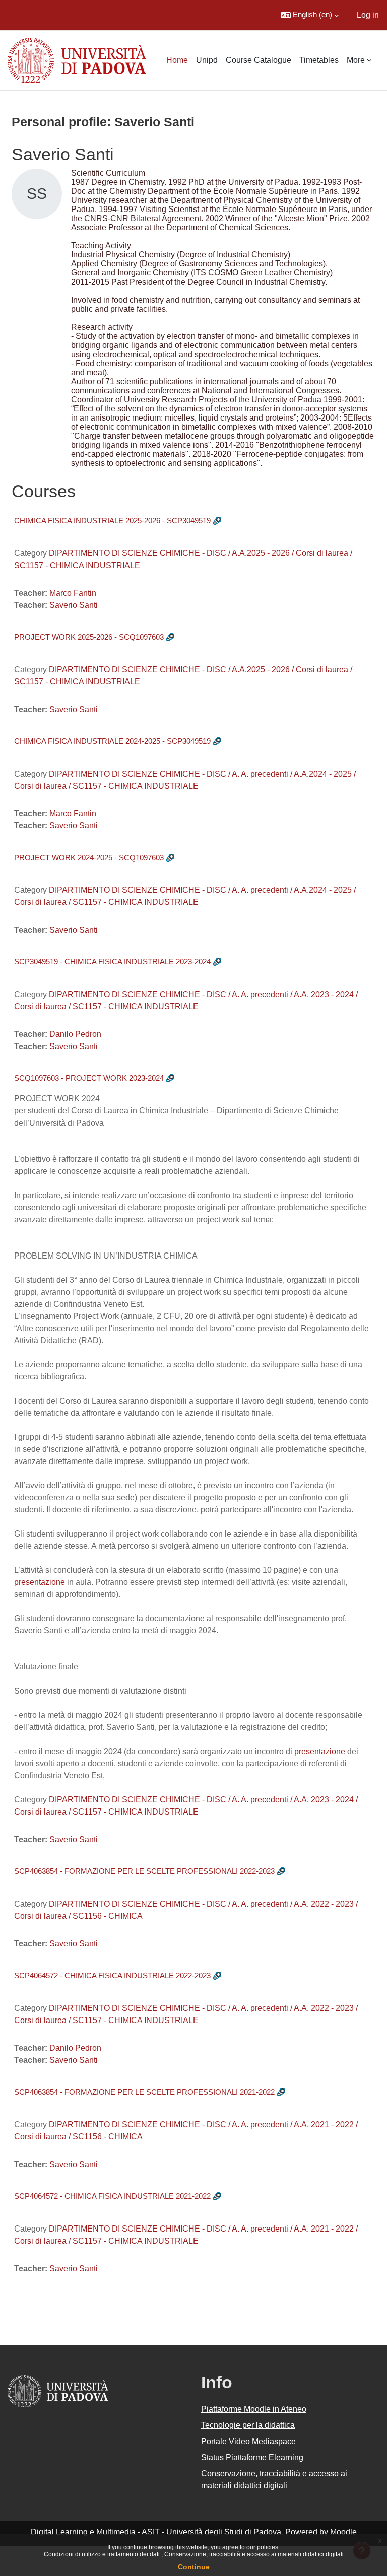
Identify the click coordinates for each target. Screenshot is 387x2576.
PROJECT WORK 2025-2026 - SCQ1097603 (89, 637)
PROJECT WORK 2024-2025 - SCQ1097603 (89, 857)
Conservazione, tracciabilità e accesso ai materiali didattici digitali (254, 2554)
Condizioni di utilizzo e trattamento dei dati (103, 2554)
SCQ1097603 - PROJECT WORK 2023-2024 (89, 1078)
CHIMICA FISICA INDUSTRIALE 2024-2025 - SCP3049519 (112, 741)
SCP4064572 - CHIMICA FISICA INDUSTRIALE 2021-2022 (112, 2196)
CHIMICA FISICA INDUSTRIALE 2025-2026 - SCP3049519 (112, 520)
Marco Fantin (73, 593)
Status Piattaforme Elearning (252, 2457)
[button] (310, 15)
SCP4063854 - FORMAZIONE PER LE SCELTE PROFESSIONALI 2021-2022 (144, 2092)
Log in (368, 15)
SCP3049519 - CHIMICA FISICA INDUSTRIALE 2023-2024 (112, 962)
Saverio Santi (74, 605)
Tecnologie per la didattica (248, 2425)
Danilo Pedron (75, 1034)
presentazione (40, 1582)
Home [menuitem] (177, 60)
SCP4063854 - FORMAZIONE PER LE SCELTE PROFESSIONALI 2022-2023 (144, 1871)
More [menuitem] (356, 60)
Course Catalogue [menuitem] (259, 60)
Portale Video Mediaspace (248, 2441)
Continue (194, 2567)
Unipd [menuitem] (207, 60)
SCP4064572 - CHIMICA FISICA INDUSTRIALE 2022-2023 (112, 1975)
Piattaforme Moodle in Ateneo (254, 2409)
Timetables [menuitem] (319, 60)
